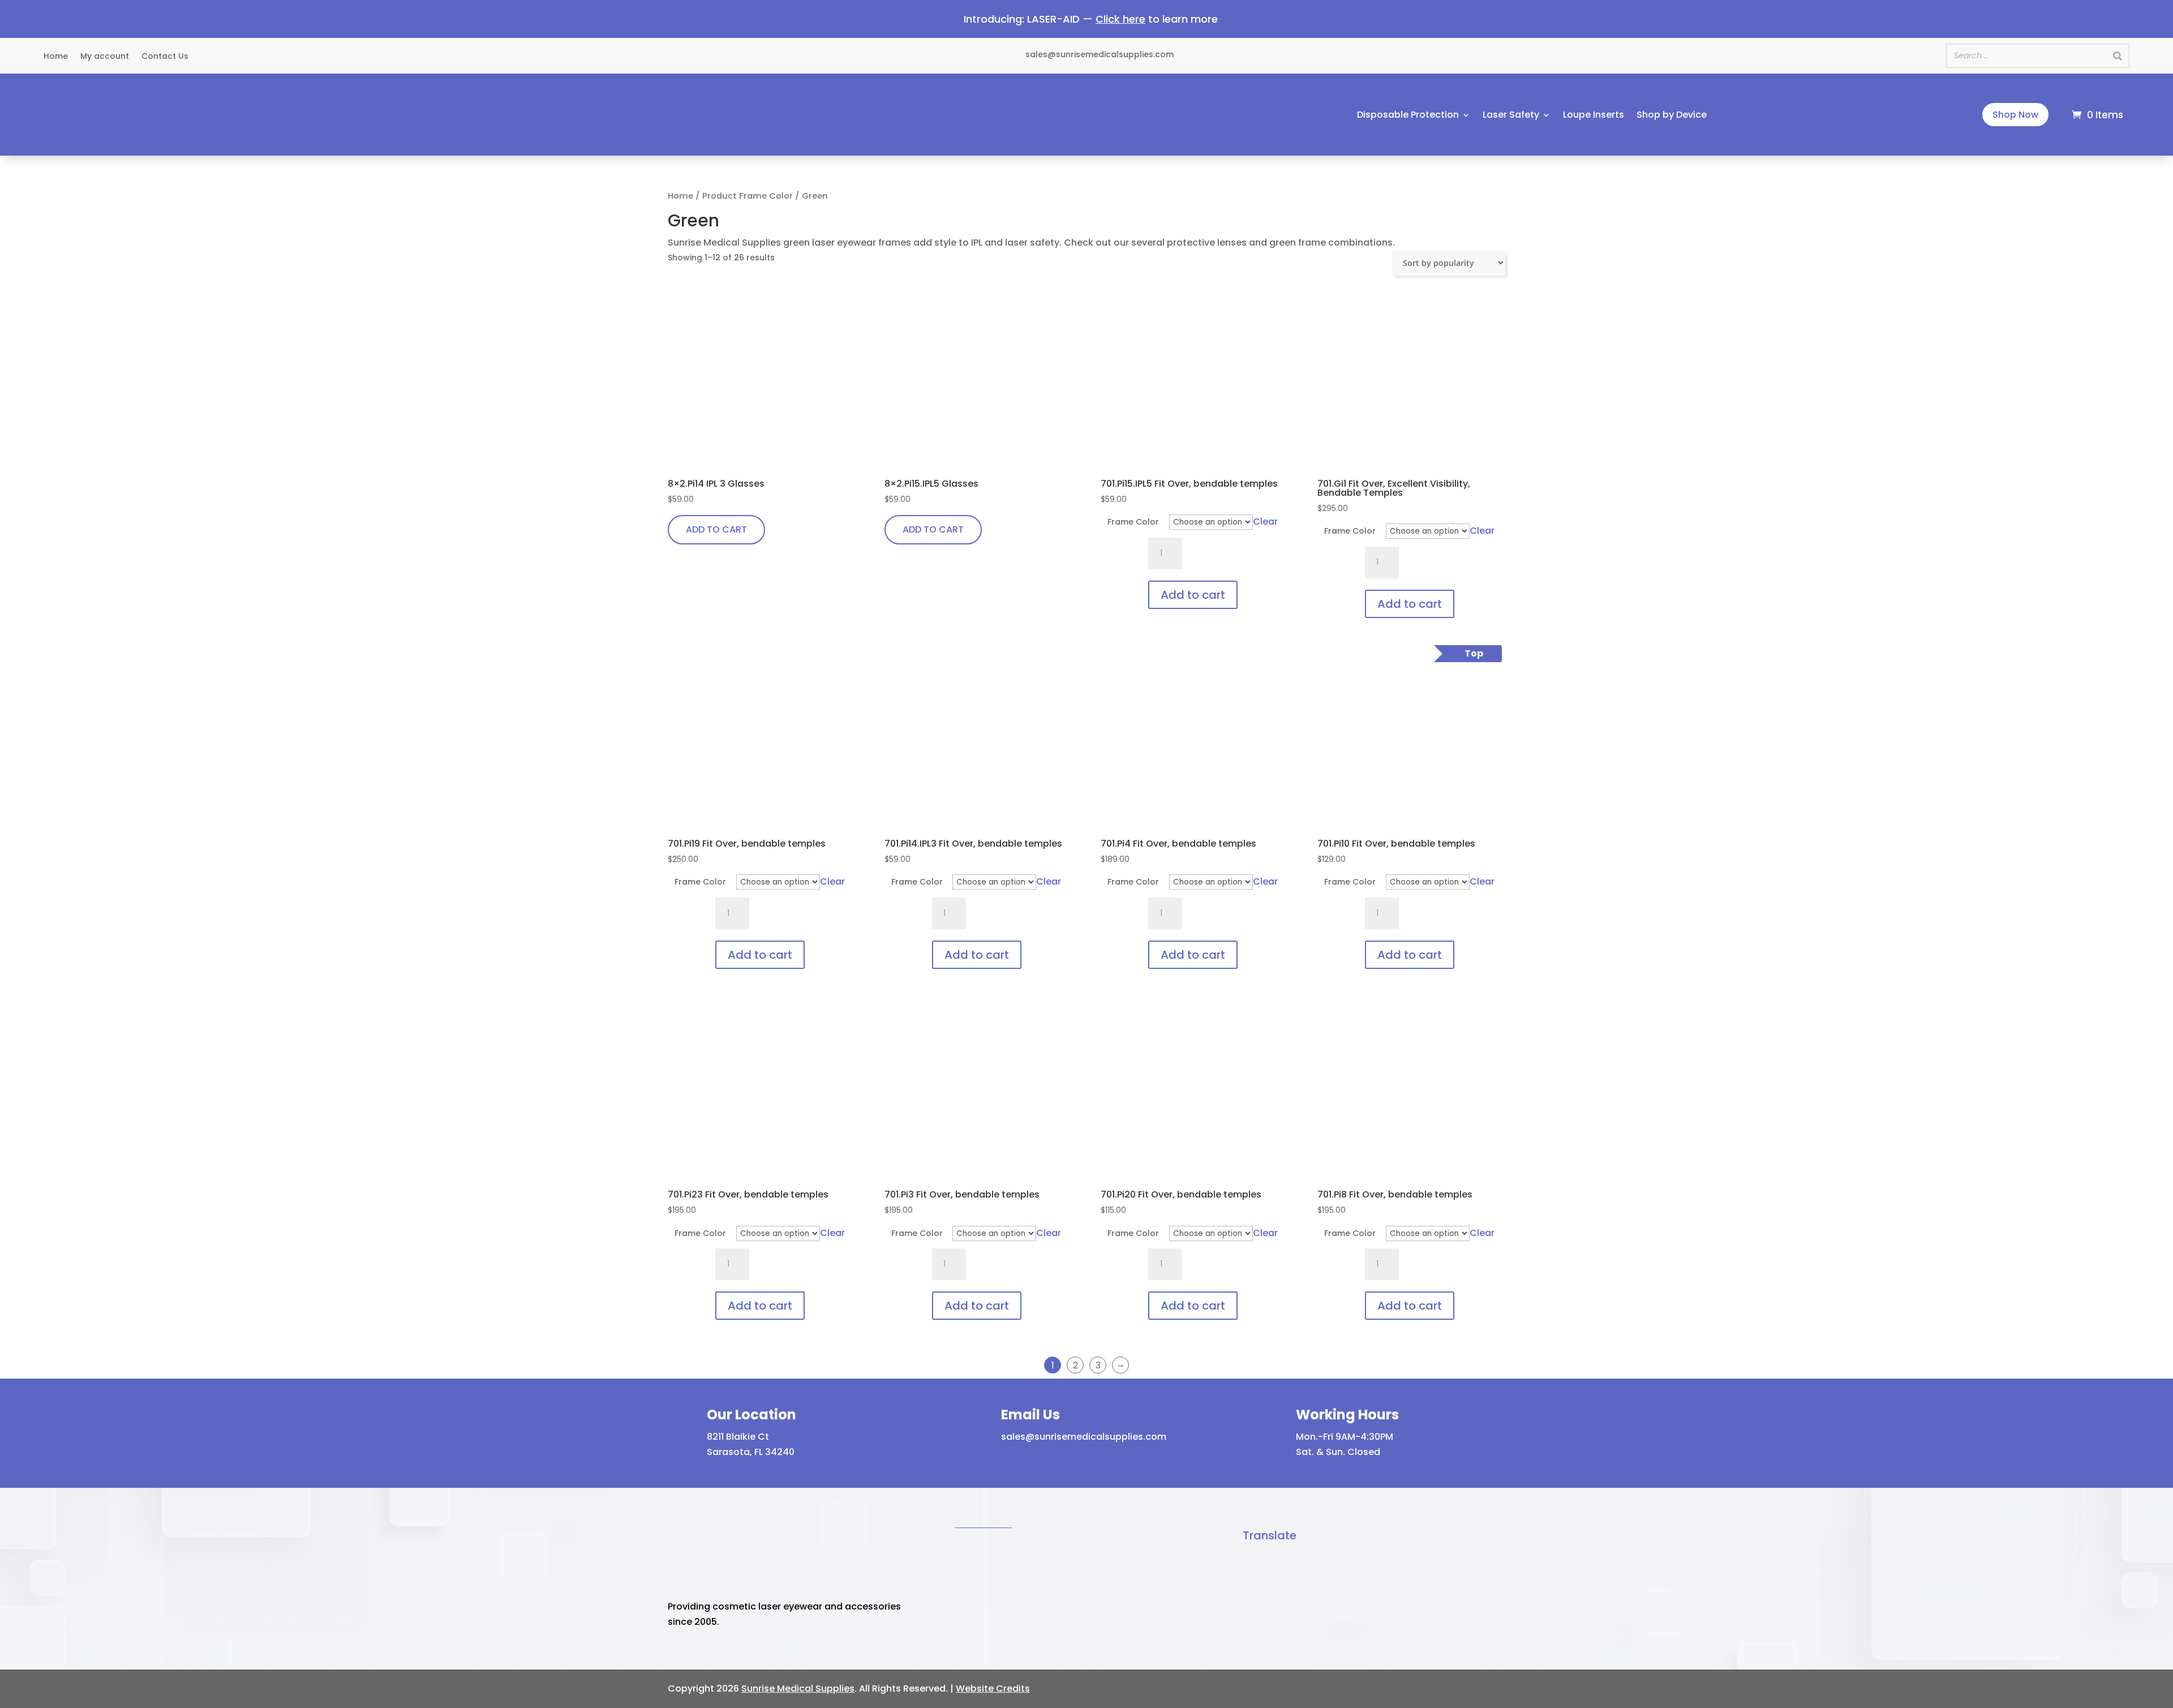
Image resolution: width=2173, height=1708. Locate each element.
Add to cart (1193, 595)
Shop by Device (1672, 116)
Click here (1120, 19)
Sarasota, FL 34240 (751, 1452)
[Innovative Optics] (117, 141)
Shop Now (2015, 115)
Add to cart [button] (716, 529)
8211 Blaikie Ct (738, 1437)
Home (56, 57)
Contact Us (165, 57)
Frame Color (1133, 522)
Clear (1265, 522)
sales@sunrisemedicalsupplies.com (1084, 1437)
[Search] (2118, 56)
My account (105, 57)
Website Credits (993, 1688)
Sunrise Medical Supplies (798, 1688)
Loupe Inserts (1594, 116)
